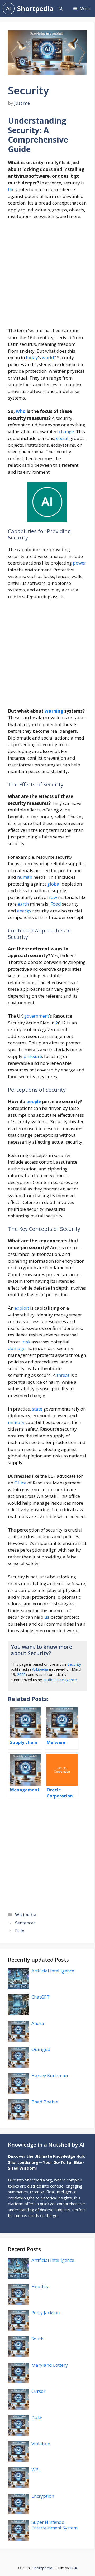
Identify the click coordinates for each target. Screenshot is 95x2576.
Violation (41, 2444)
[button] (61, 9)
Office (20, 1483)
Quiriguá (41, 2049)
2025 (21, 1675)
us (47, 1617)
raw (53, 897)
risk (27, 1342)
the (11, 189)
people (34, 1102)
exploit (22, 1308)
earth (23, 904)
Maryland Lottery (50, 2365)
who (21, 411)
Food (56, 904)
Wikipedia (40, 1669)
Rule (20, 1931)
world (48, 358)
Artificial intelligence (53, 1971)
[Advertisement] (47, 276)
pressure (33, 1056)
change (66, 432)
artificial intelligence (60, 1680)
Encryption (43, 2496)
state (37, 1409)
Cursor (38, 2391)
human (25, 877)
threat (63, 1375)
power (79, 563)
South (37, 2339)
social (62, 438)
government (37, 1016)
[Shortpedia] (9, 9)
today (32, 358)
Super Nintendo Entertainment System (54, 2525)
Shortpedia (35, 8)
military (16, 1422)
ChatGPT (41, 1997)
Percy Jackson (46, 2313)
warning (54, 711)
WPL (36, 2470)
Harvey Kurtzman (50, 2075)
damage (17, 1348)
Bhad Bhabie (45, 2102)
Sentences (25, 1923)
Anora (38, 2023)
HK (74, 2568)
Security (74, 1664)
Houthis (40, 2286)
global (54, 884)
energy (24, 911)
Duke (37, 2417)
